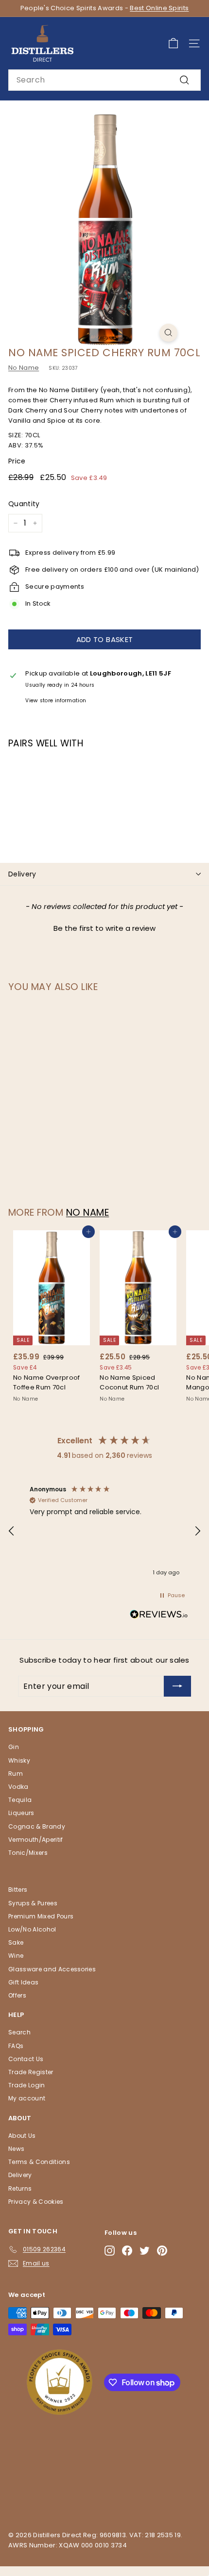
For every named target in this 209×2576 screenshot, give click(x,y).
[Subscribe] (177, 1686)
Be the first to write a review (104, 928)
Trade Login (27, 2085)
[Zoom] (168, 333)
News (16, 2149)
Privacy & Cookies (36, 2202)
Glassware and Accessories (52, 1969)
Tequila (20, 1800)
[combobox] (104, 80)
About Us (22, 2136)
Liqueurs (21, 1813)
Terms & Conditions (39, 2162)
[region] (104, 1531)
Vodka (18, 1787)
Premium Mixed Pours (41, 1916)
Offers (17, 1995)
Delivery (22, 874)
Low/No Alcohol (32, 1929)
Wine (16, 1956)
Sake (16, 1942)
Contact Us (26, 2059)
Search (19, 2032)
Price (17, 461)
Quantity (24, 504)
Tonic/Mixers (28, 1853)
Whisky (19, 1760)
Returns (20, 2188)
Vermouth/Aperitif (36, 1840)
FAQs (16, 2046)
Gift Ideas (23, 1982)
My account (27, 2098)
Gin (14, 1747)
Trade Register (31, 2072)
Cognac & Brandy (37, 1826)
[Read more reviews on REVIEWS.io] (159, 1616)
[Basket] (173, 43)
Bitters (18, 1890)
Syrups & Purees (33, 1903)
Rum (16, 1774)
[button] (104, 927)
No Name (24, 368)
